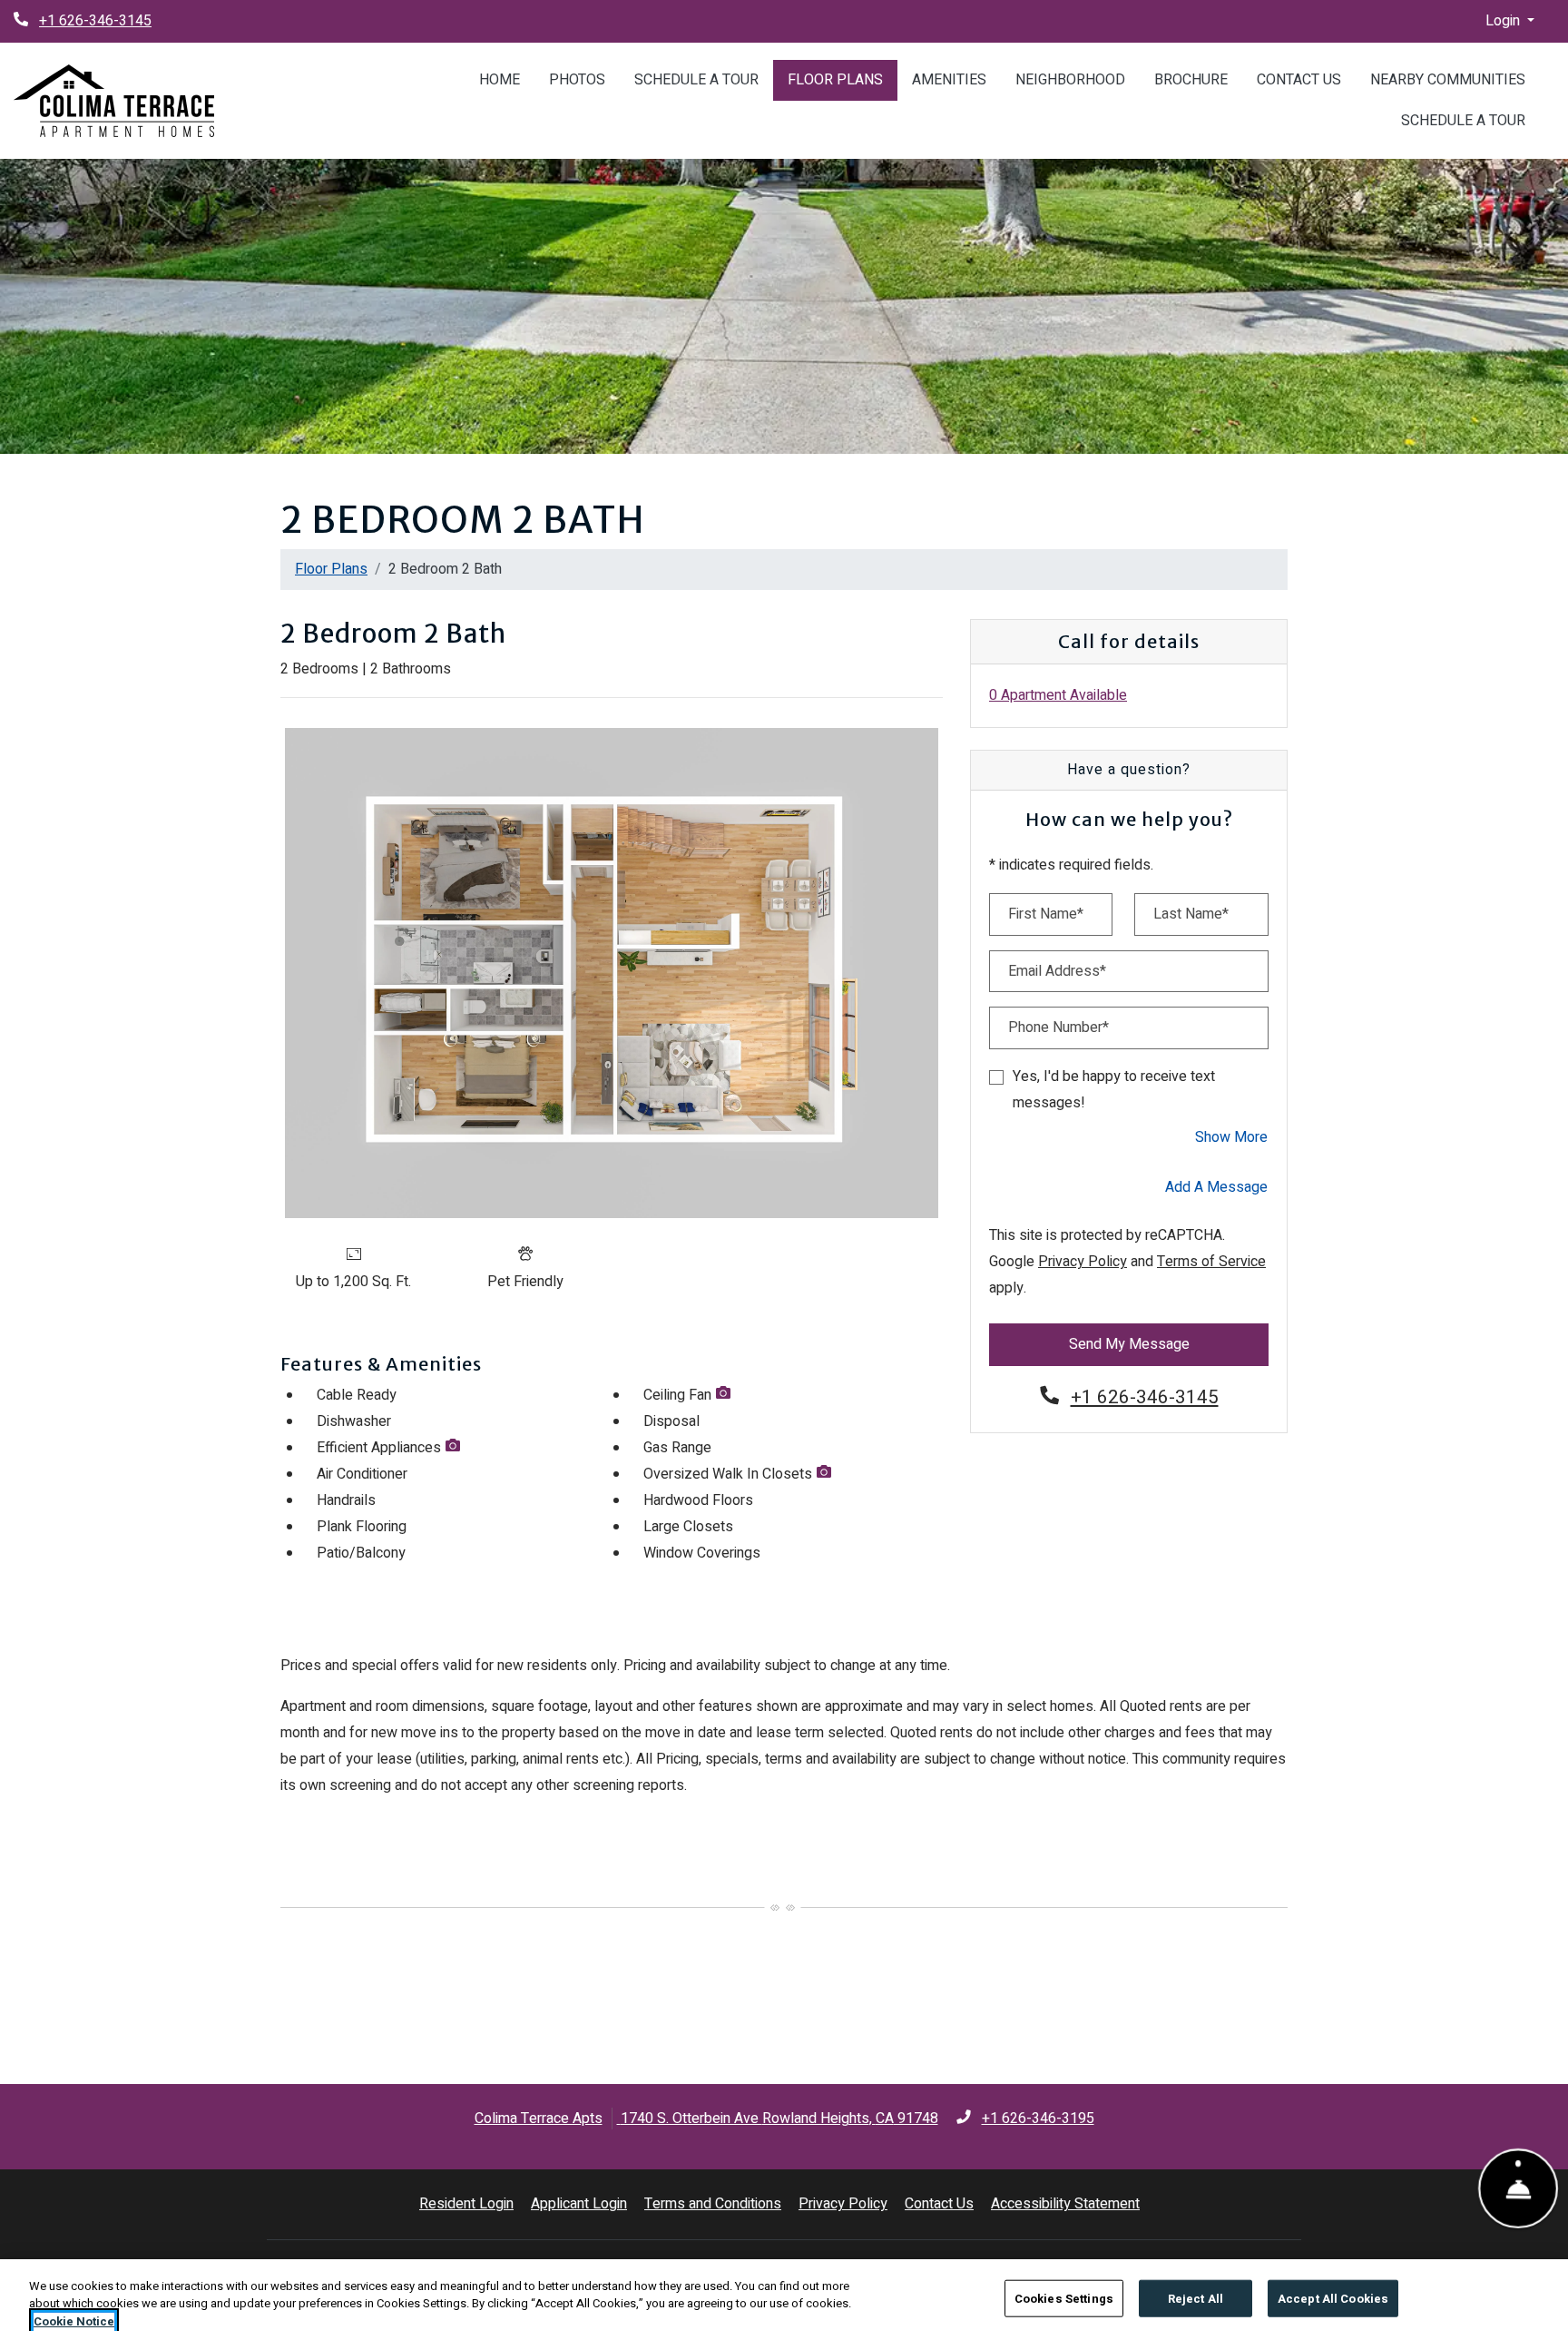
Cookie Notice (74, 2321)
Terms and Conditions (713, 2203)
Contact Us (1299, 80)
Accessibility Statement (1065, 2203)
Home (500, 80)
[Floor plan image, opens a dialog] (612, 973)
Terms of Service (1211, 1261)
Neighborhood (1070, 80)
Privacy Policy (1083, 1261)
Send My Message (1129, 1344)
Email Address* (1057, 971)
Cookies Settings (1064, 2298)
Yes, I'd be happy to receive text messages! (1114, 1090)
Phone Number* (1058, 1027)
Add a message (1216, 1187)
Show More (1232, 1137)
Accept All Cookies (1333, 2298)
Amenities (949, 80)
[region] (784, 2300)
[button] (1510, 21)
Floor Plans (835, 80)
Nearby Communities (1448, 80)
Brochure (1191, 80)
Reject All (1196, 2298)
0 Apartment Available (1058, 695)
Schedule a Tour (696, 80)
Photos (577, 80)
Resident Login (466, 2203)
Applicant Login (579, 2203)
